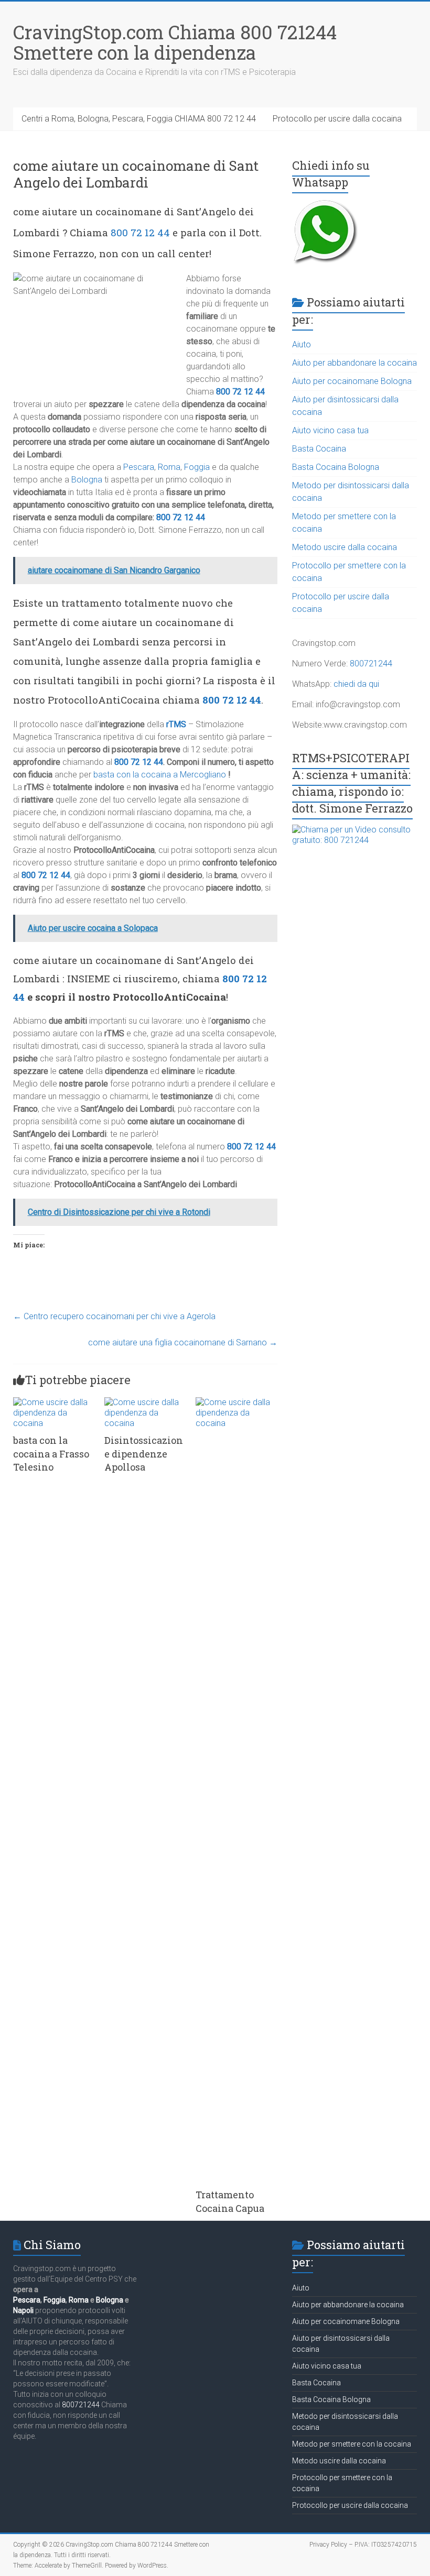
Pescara (139, 467)
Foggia (197, 467)
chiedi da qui (356, 684)
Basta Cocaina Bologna (336, 467)
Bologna (87, 480)
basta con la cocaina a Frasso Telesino (51, 1453)
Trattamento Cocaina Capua (230, 2201)
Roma (169, 467)
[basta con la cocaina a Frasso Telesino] (54, 1402)
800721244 (371, 664)
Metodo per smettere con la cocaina (352, 2444)
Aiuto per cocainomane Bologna (352, 381)
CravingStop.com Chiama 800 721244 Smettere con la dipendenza (175, 42)
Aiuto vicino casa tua (330, 430)
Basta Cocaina (319, 449)
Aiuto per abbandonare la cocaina (354, 363)
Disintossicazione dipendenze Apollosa (144, 1453)
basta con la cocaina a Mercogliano (160, 775)
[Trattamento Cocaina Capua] (236, 1402)
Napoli (23, 2310)
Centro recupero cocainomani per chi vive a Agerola (114, 1316)
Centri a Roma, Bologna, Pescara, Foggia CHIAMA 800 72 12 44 (139, 119)
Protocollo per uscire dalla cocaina (337, 119)
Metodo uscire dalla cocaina (345, 547)
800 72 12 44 (140, 232)
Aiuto (302, 344)
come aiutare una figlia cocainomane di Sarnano (183, 1342)
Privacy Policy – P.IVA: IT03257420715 (363, 2545)
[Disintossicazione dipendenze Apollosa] (145, 1402)
